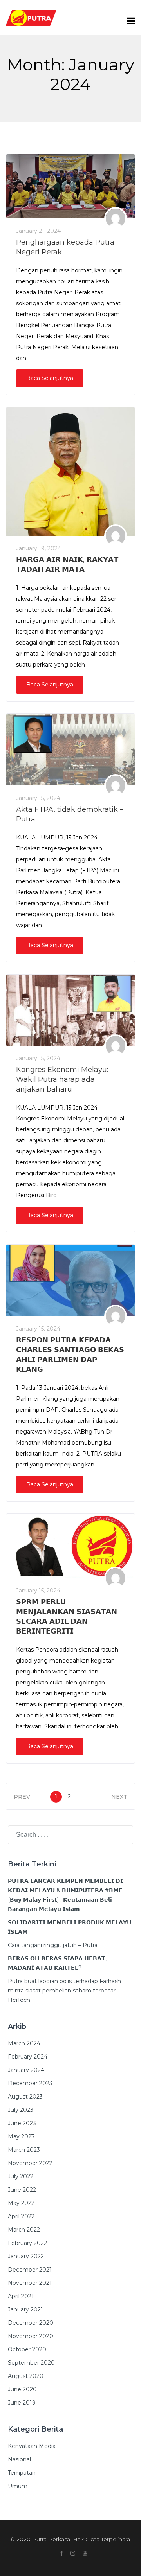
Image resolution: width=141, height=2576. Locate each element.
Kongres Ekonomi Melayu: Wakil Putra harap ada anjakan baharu (62, 1079)
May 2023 (21, 2136)
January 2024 (26, 2070)
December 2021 (30, 2270)
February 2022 (27, 2243)
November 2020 (31, 2336)
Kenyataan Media (32, 2446)
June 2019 (22, 2403)
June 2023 (22, 2123)
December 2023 (30, 2083)
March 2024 (24, 2043)
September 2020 (31, 2363)
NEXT (119, 1797)
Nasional (19, 2459)
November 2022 (30, 2163)
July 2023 (21, 2110)
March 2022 (24, 2230)
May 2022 (21, 2203)
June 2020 (22, 2389)
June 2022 (22, 2190)
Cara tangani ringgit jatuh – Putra (53, 1945)
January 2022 (26, 2256)
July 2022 (21, 2176)
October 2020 (27, 2349)
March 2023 (24, 2150)
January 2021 (25, 2309)
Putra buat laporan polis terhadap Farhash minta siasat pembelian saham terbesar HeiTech (64, 1991)
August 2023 (25, 2097)
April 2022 (21, 2216)
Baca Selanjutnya (50, 378)
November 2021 (30, 2283)
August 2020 (26, 2376)
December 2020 (31, 2323)
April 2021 (21, 2296)
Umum (18, 2486)
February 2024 (28, 2057)
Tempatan (22, 2473)
